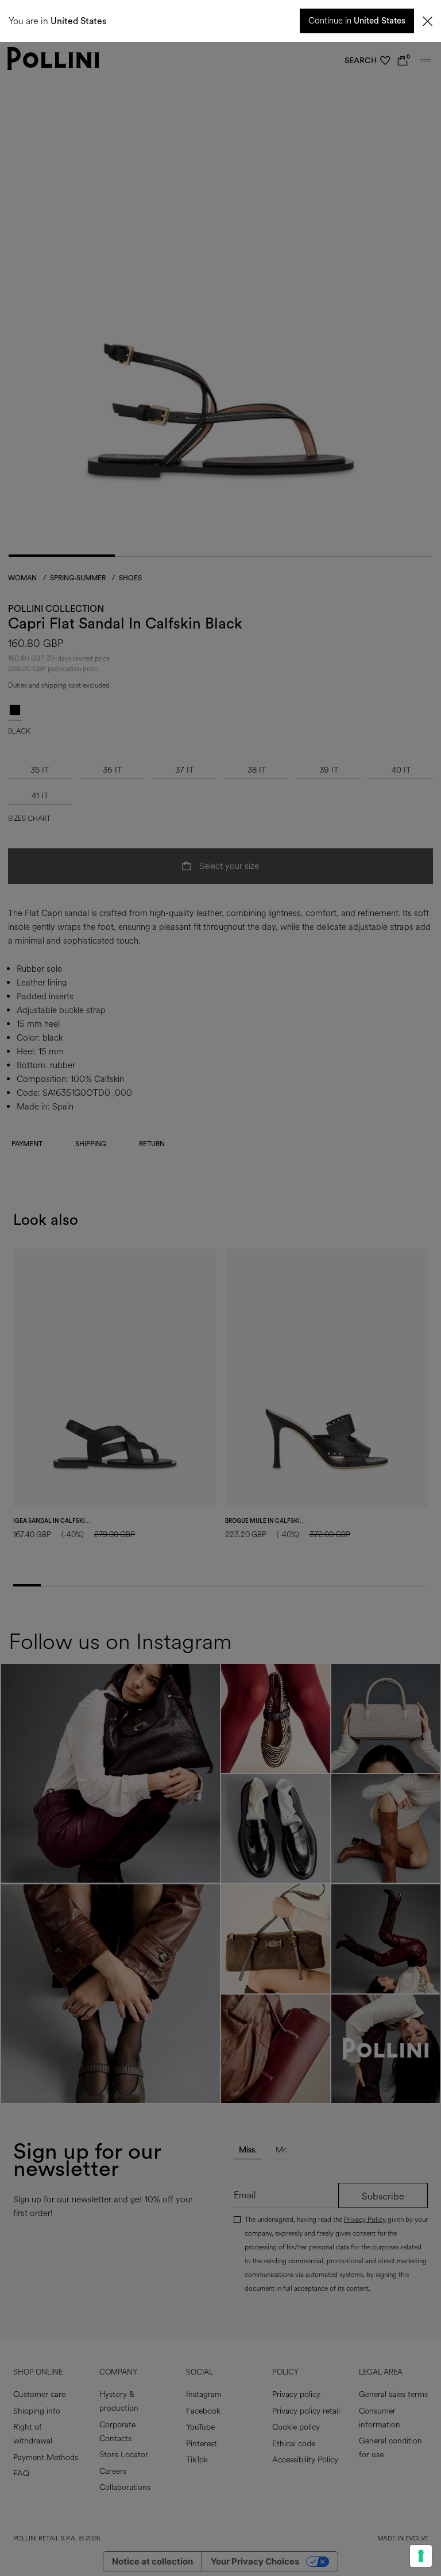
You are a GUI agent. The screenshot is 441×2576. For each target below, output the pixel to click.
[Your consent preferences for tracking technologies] (421, 2556)
